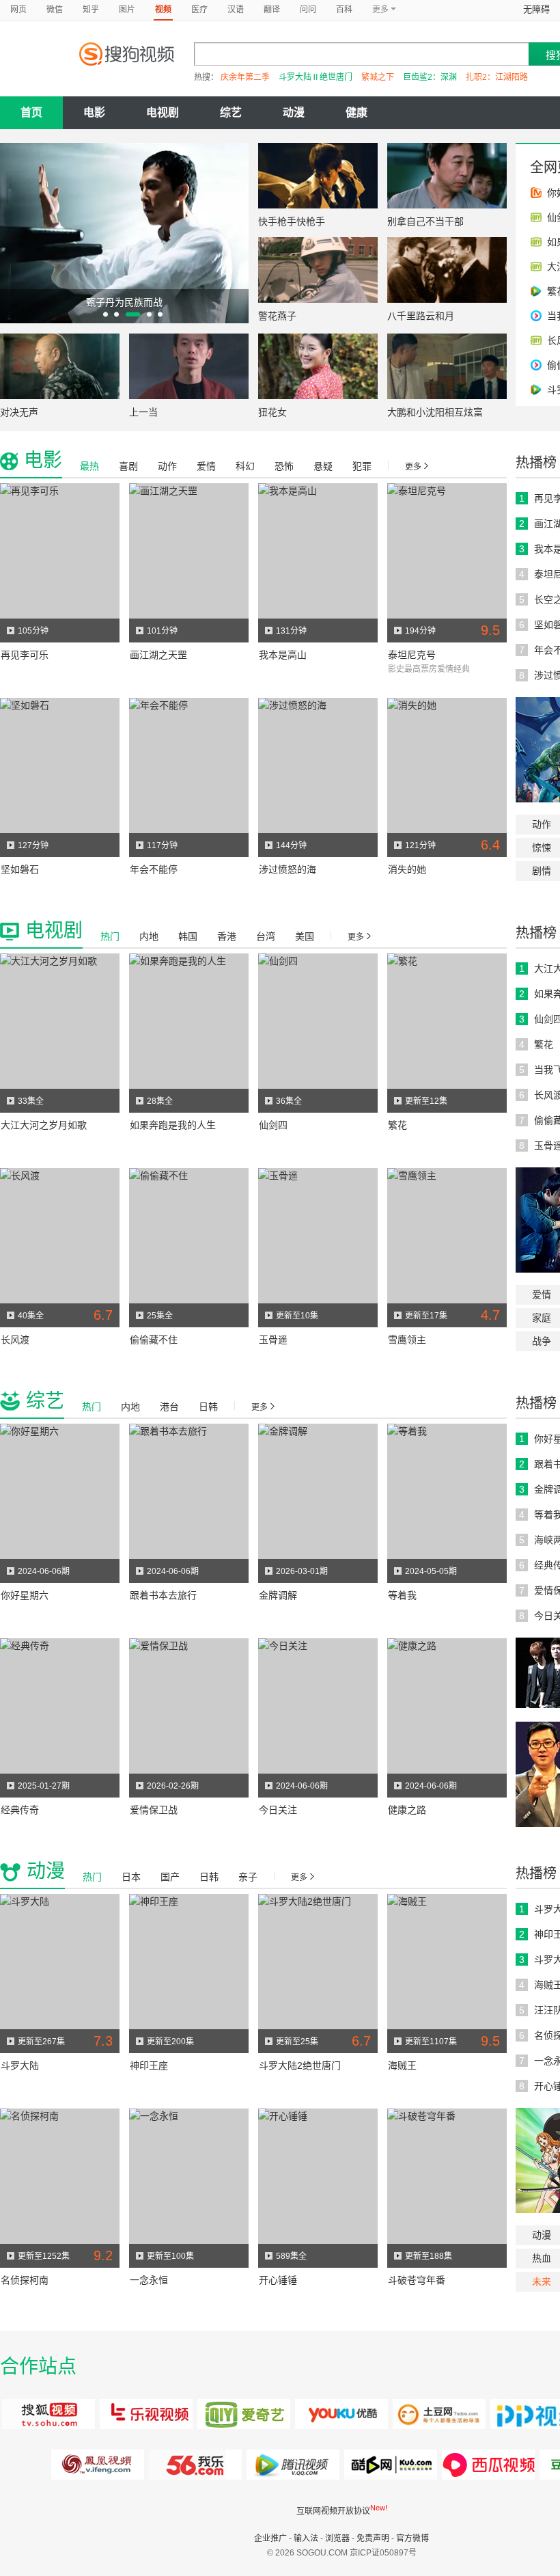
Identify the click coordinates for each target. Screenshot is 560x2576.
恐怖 (284, 466)
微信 (55, 10)
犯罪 (362, 466)
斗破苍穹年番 (417, 2280)
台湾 (266, 936)
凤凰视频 (98, 2465)
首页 (31, 112)
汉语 (236, 10)
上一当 (143, 412)
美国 (305, 936)
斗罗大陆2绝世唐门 (300, 2065)
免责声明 (373, 2538)
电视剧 (163, 112)
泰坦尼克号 (412, 655)
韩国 (188, 936)
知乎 (91, 10)
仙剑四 (273, 1125)
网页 (18, 10)
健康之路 (407, 1810)
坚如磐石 (20, 869)
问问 (308, 10)
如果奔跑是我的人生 (173, 1125)
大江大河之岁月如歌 (44, 1125)
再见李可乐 (25, 655)
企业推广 (270, 2538)
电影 (94, 112)
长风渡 (15, 1340)
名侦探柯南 (25, 2280)
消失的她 (407, 869)
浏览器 (337, 2538)
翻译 (272, 10)
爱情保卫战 (154, 1810)
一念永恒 (149, 2280)
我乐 (196, 2465)
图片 (127, 10)
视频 (163, 10)
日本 (131, 1877)
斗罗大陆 (20, 2065)
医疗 (199, 10)
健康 (356, 112)
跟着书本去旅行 (163, 1595)
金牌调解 (278, 1595)
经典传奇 (20, 1810)
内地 (149, 936)
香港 (227, 936)
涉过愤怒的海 (288, 869)
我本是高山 (283, 655)
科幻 (245, 466)
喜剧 (128, 466)
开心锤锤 (278, 2280)
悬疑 (323, 466)
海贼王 (402, 2065)
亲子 (248, 1877)
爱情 (206, 466)
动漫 (294, 112)
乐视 (146, 2414)
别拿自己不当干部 (425, 221)
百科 (344, 10)
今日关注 (278, 1810)
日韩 (208, 1407)
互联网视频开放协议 (333, 2511)
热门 (110, 936)
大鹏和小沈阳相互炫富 (435, 412)
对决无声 (19, 412)
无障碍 (536, 9)
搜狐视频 (49, 2414)
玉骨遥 (273, 1340)
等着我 (402, 1595)
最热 (89, 466)
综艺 (231, 112)
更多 (413, 467)
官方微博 (412, 2538)
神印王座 (149, 2065)
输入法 (306, 2538)
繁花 (397, 1125)
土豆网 (439, 2414)
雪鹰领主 (407, 1340)
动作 (167, 466)
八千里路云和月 (421, 316)
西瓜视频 (391, 2465)
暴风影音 (489, 2465)
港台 (169, 1407)
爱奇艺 (244, 2414)
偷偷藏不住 (154, 1340)
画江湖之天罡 (158, 655)
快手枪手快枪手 (292, 221)
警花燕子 (277, 316)
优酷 (342, 2414)
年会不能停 (154, 869)
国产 (170, 1877)
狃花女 (272, 412)
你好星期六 (25, 1595)
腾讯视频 (293, 2465)
